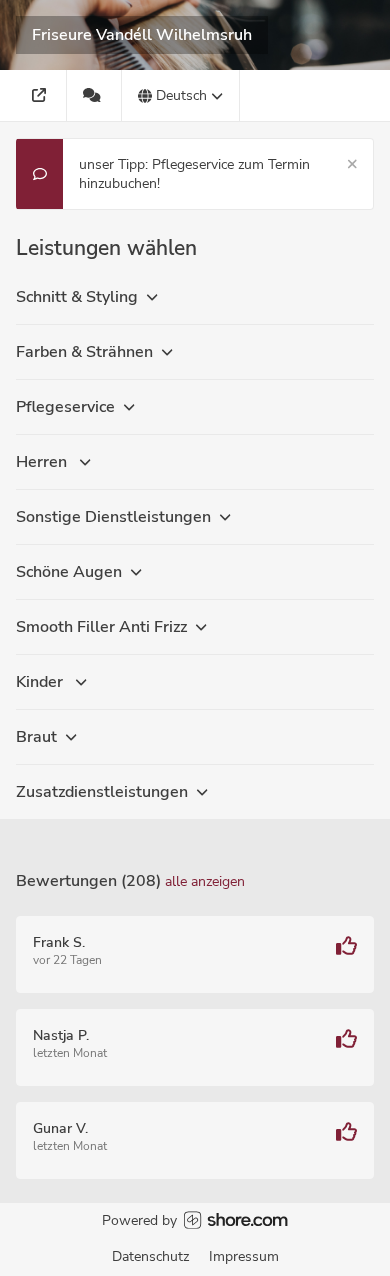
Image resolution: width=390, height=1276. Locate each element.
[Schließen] (352, 164)
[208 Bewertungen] (94, 95)
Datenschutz (150, 1256)
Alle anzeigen (205, 881)
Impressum (244, 1256)
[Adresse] (41, 95)
